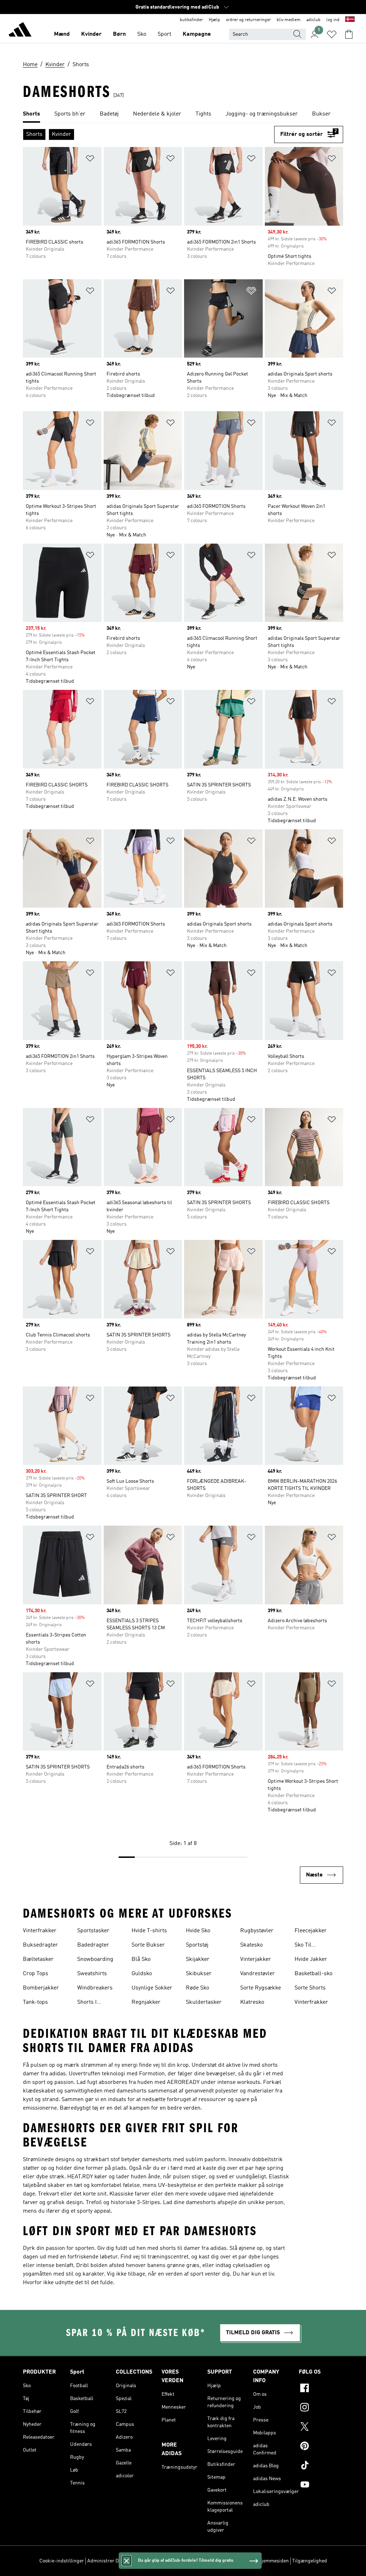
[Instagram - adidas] (321, 2408)
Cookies (137, 2561)
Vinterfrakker (40, 1931)
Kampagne (197, 34)
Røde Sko (197, 1988)
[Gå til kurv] (349, 34)
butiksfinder (191, 20)
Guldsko (142, 1974)
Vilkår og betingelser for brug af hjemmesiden (238, 2561)
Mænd (62, 34)
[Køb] (20, 31)
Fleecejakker (311, 1931)
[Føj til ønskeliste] (90, 160)
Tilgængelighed (310, 2561)
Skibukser (199, 1974)
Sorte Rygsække (261, 1988)
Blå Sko (141, 1959)
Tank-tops (35, 2002)
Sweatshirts (92, 1974)
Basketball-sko (313, 1974)
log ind (333, 20)
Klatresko (252, 2002)
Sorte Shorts (310, 1988)
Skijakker (198, 1959)
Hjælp (214, 20)
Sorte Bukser (148, 1945)
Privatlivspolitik (167, 2561)
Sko (142, 34)
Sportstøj (197, 1945)
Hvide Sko (198, 1931)
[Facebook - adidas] (321, 2389)
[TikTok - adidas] (321, 2466)
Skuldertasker (204, 2002)
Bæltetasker (38, 1959)
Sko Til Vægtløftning (310, 1946)
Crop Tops (36, 1974)
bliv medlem (289, 20)
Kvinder (91, 34)
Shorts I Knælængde (92, 2003)
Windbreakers (95, 1988)
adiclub (313, 20)
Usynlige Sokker (152, 1988)
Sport (164, 34)
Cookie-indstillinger (62, 2561)
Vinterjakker (256, 1959)
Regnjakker (146, 2002)
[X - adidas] (321, 2428)
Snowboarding (95, 1959)
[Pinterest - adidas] (321, 2447)
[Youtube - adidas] (321, 2486)
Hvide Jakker (311, 1959)
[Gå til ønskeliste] (332, 34)
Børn (119, 34)
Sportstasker (93, 1931)
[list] (183, 114)
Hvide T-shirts (149, 1931)
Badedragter (93, 1945)
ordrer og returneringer (248, 20)
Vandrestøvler (258, 1974)
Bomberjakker (41, 1988)
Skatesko (251, 1945)
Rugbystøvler (257, 1931)
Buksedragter (40, 1945)
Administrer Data (106, 2561)
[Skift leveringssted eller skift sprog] (350, 20)
